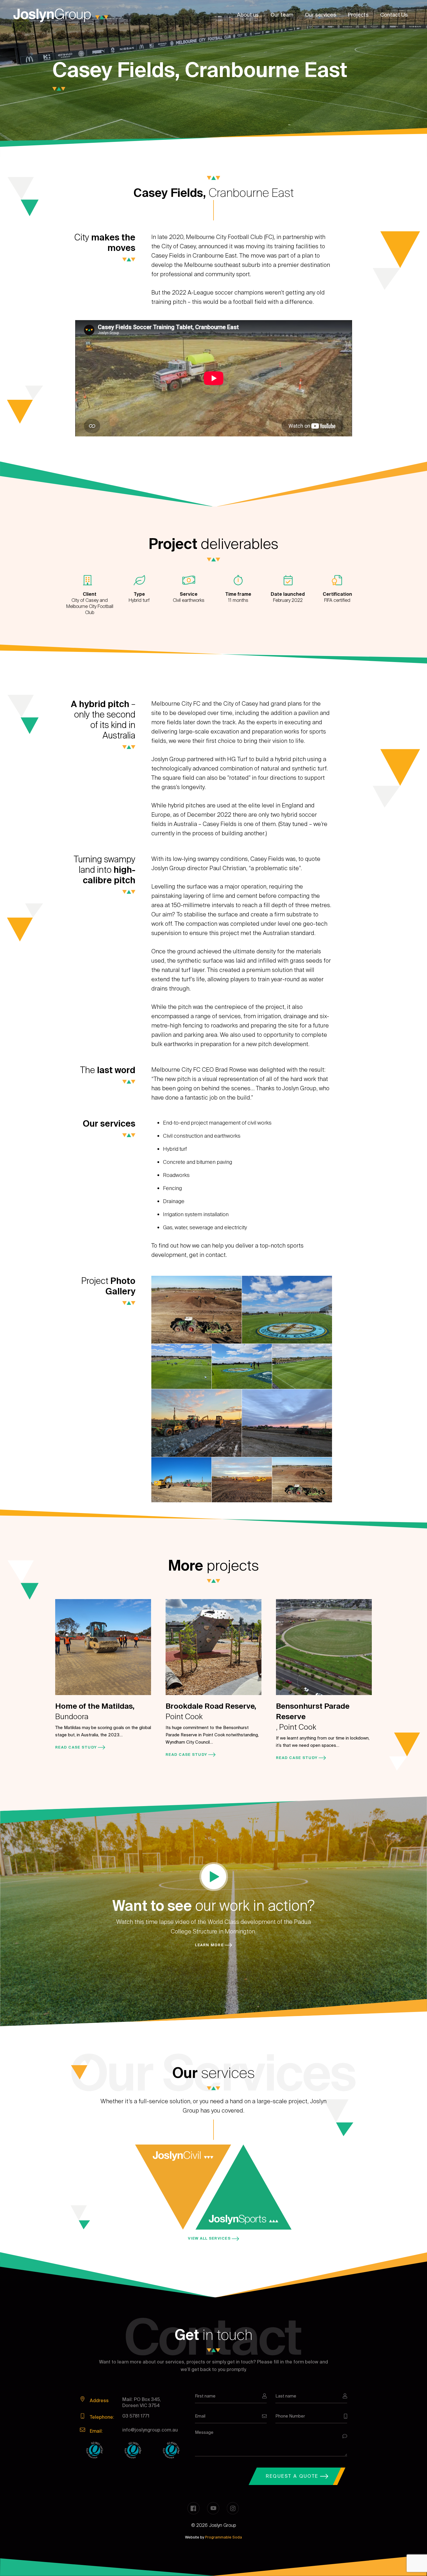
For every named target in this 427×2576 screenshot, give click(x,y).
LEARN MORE (210, 1945)
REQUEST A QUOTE (293, 2476)
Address (99, 2401)
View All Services (210, 2238)
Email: (96, 2431)
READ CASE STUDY (77, 1747)
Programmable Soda (224, 2537)
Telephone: (101, 2417)
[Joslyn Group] (61, 15)
